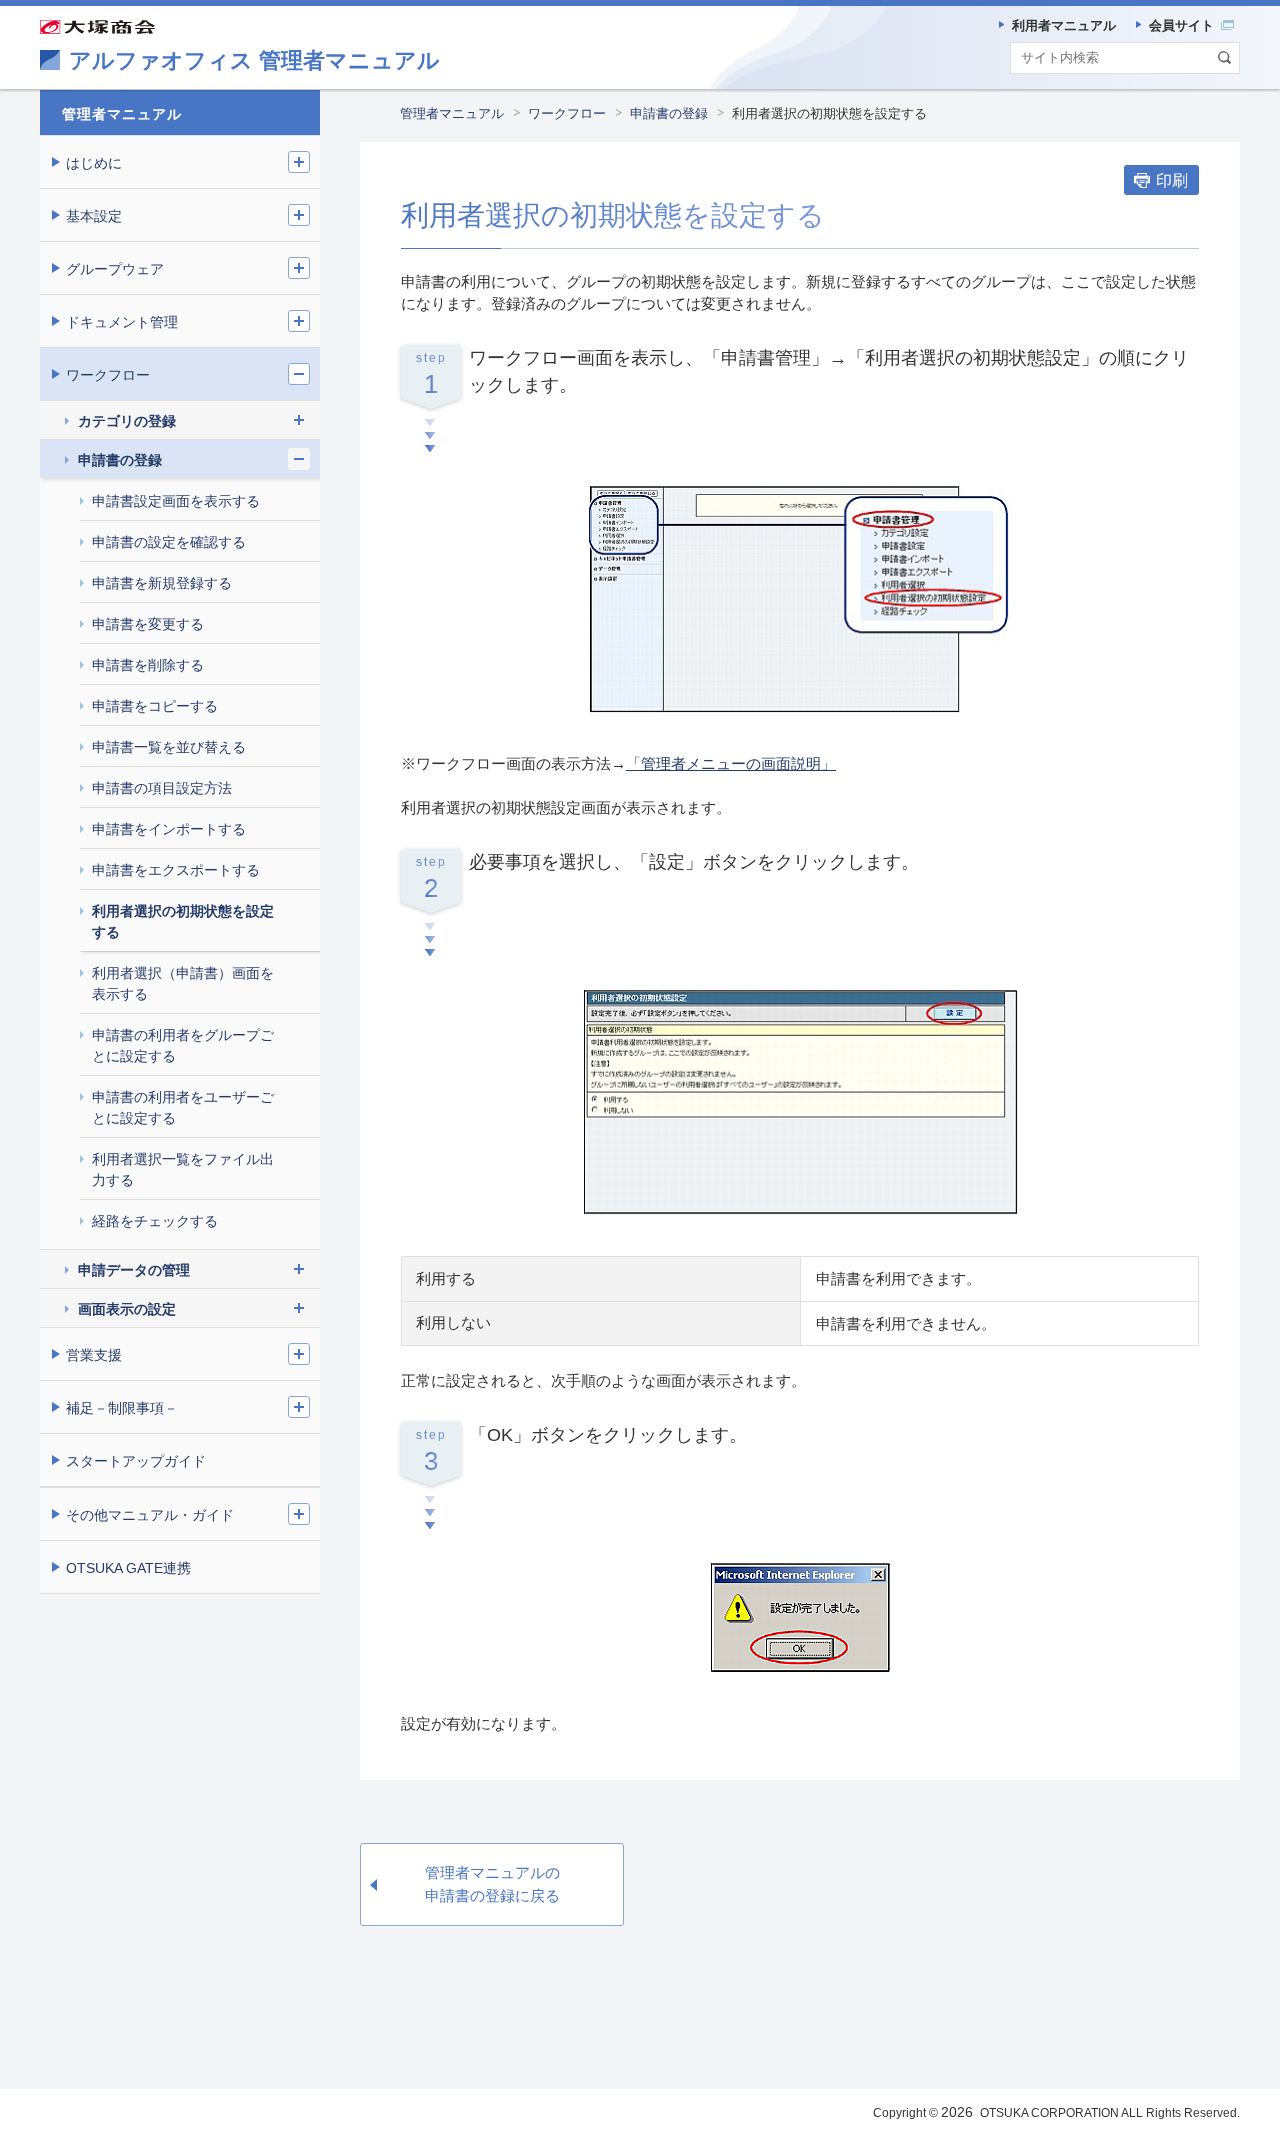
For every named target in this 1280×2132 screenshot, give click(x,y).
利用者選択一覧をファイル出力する (183, 1169)
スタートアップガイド (136, 1461)
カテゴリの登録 (127, 421)
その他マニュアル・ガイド (150, 1515)
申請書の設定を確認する (169, 542)
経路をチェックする (155, 1221)
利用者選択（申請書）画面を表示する (183, 983)
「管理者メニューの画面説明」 (731, 763)
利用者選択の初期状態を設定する (183, 921)
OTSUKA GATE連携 (128, 1568)
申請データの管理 (134, 1270)
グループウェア (115, 269)
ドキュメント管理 (122, 322)
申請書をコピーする (155, 706)
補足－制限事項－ (122, 1408)
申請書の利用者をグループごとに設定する (183, 1045)
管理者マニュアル (452, 113)
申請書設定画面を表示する (176, 501)
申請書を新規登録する (162, 583)
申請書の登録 (669, 113)
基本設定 (94, 216)
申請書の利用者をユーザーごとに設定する (183, 1107)
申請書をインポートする (169, 829)
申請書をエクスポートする (176, 870)
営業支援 (94, 1355)
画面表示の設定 (127, 1309)
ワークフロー (567, 113)
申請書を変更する (148, 624)
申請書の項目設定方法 (162, 788)
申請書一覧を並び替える (169, 747)
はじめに (94, 163)
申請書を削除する (148, 665)
